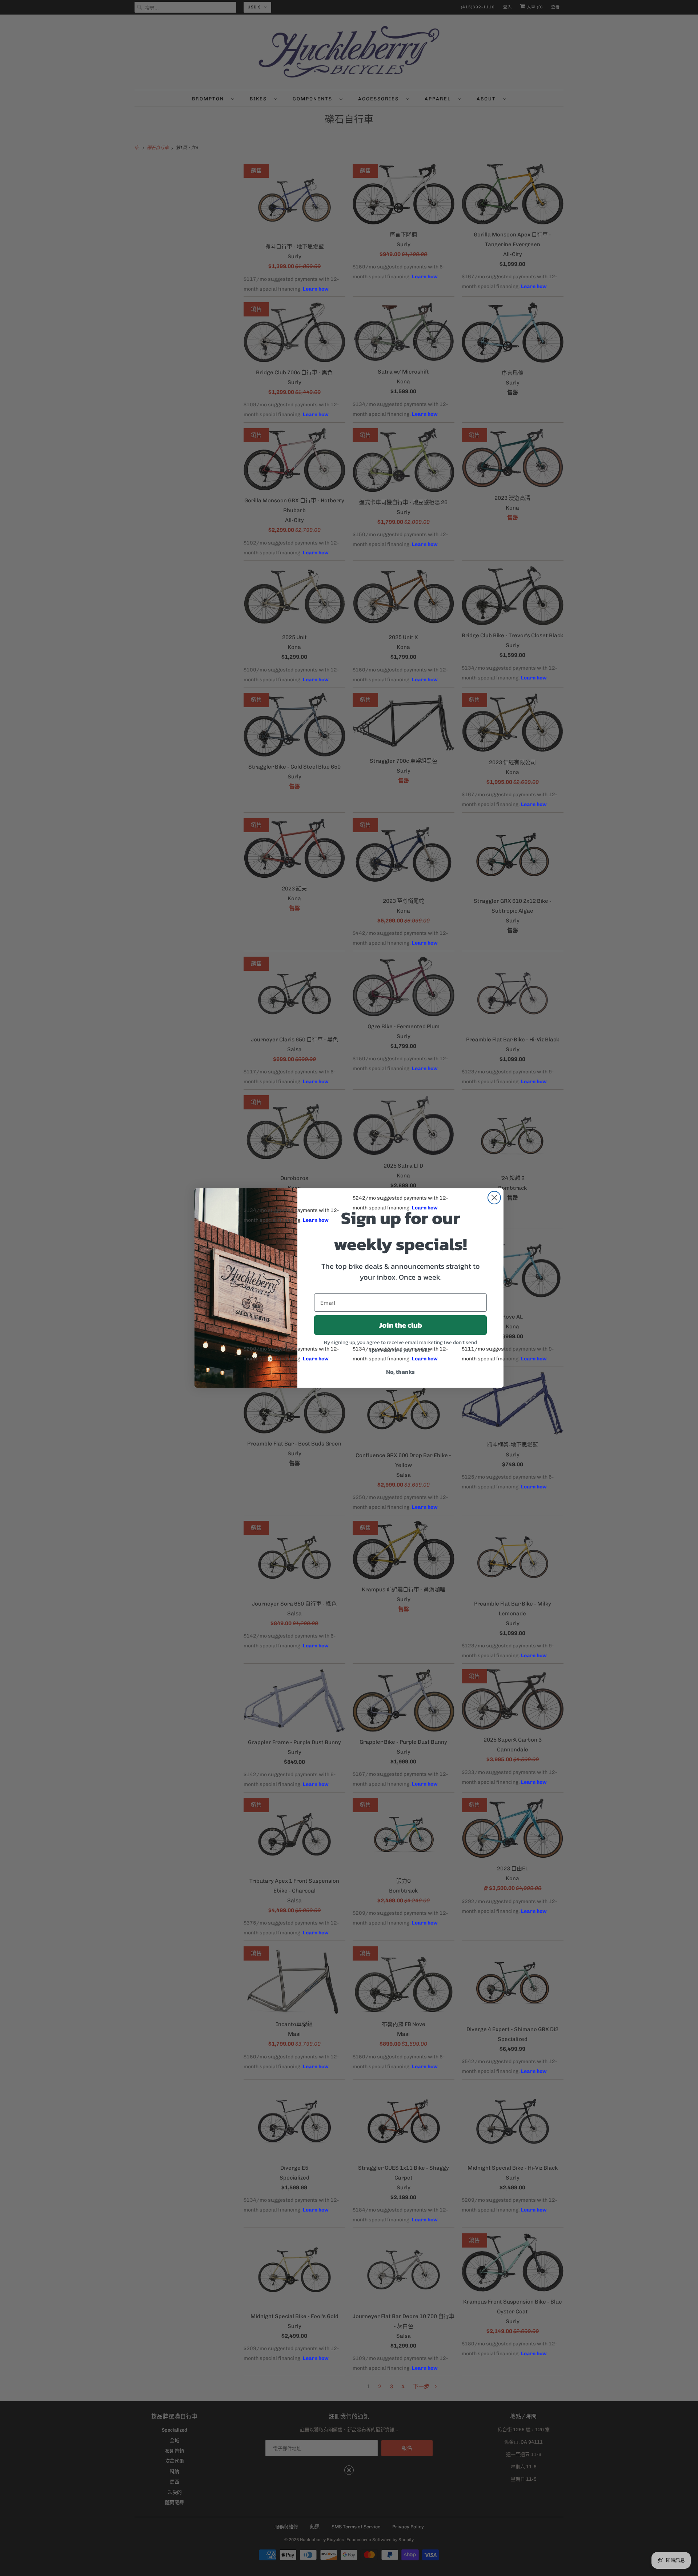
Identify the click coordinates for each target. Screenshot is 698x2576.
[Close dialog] (494, 1198)
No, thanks (400, 1372)
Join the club (400, 1325)
